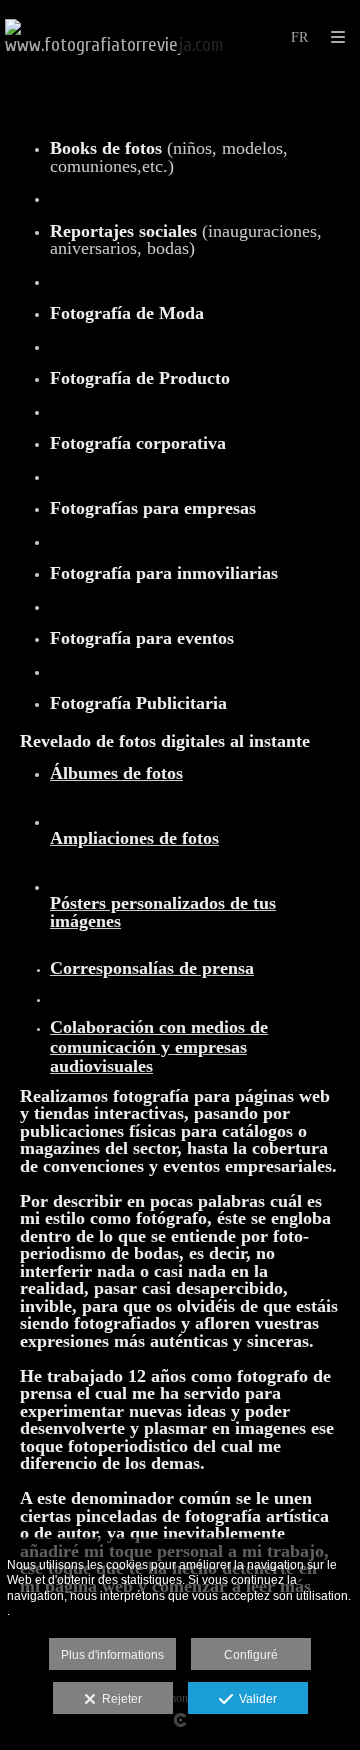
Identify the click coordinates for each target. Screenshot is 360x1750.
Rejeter (119, 1699)
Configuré (251, 1655)
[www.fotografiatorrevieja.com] (114, 37)
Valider (255, 1699)
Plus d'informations (112, 1655)
